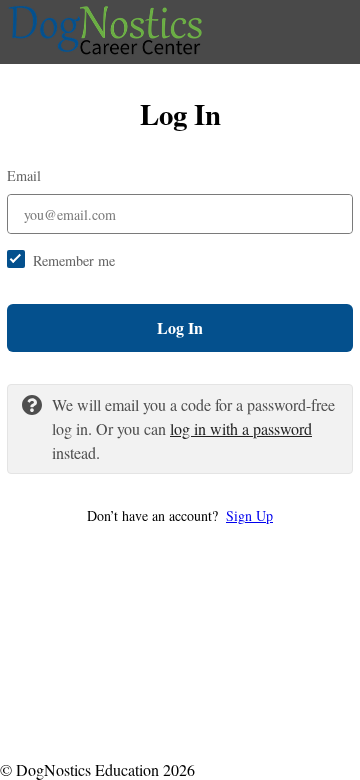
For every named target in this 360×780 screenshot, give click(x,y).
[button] (180, 515)
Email (24, 175)
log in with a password (241, 428)
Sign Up (249, 515)
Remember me (74, 260)
